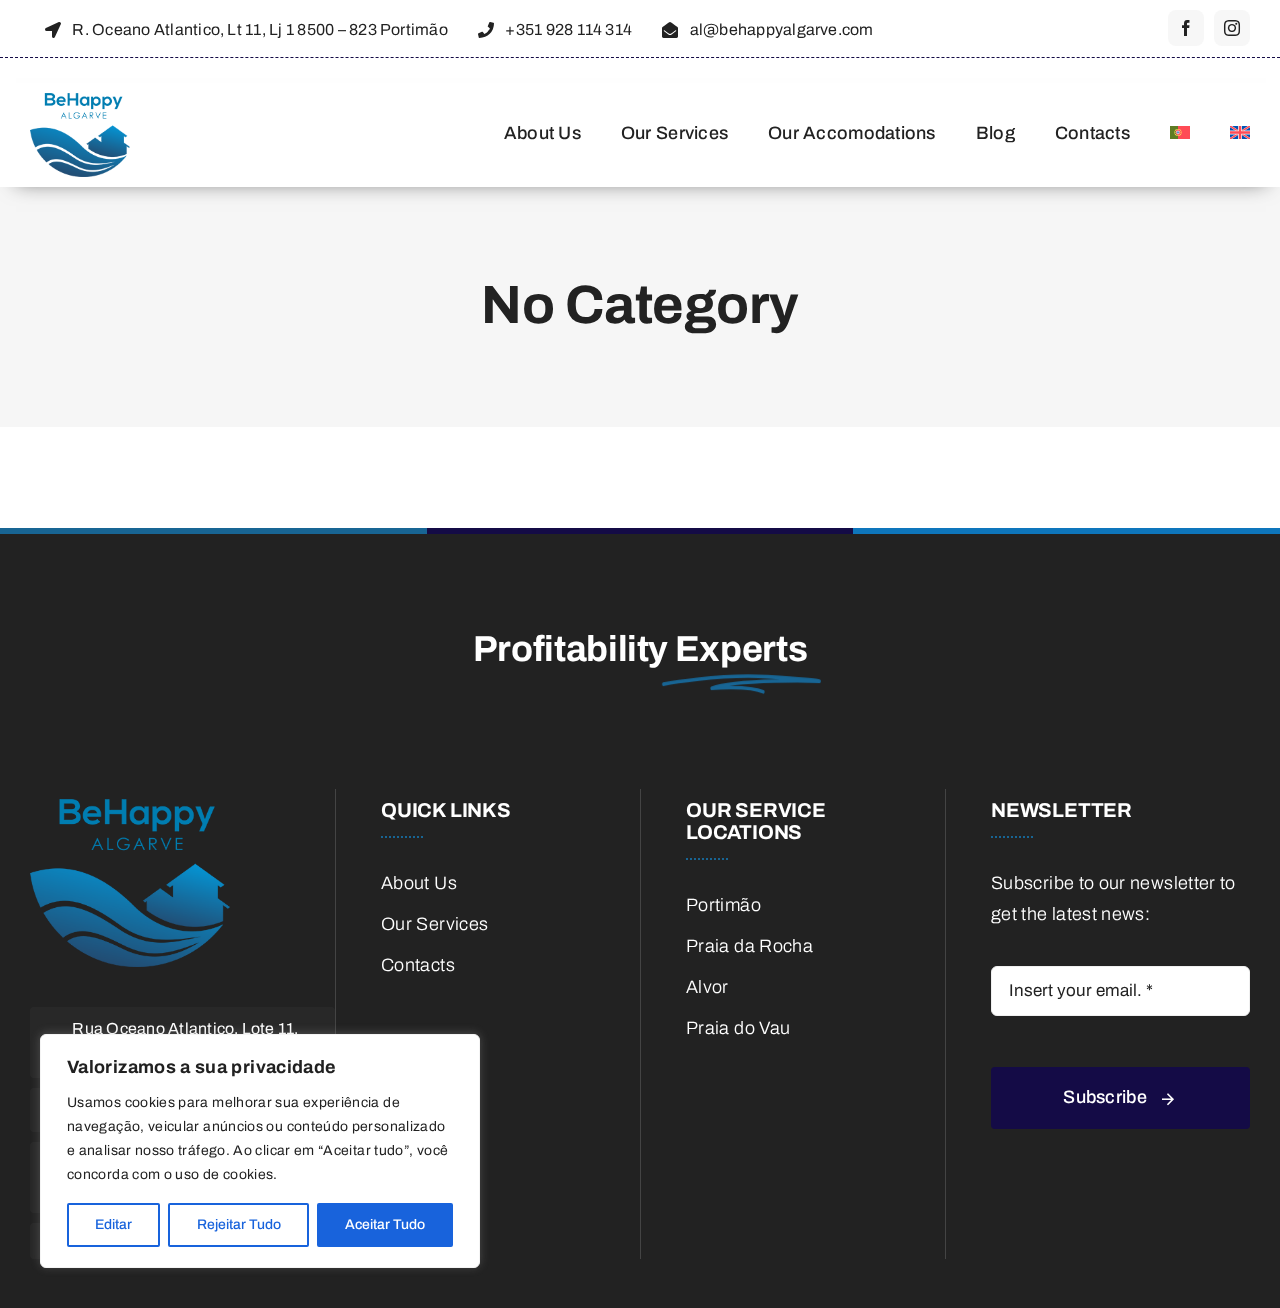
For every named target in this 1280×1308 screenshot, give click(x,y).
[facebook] (1186, 28)
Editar (113, 1224)
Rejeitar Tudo (239, 1224)
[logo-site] (80, 102)
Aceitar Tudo (385, 1224)
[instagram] (1232, 28)
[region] (260, 1151)
